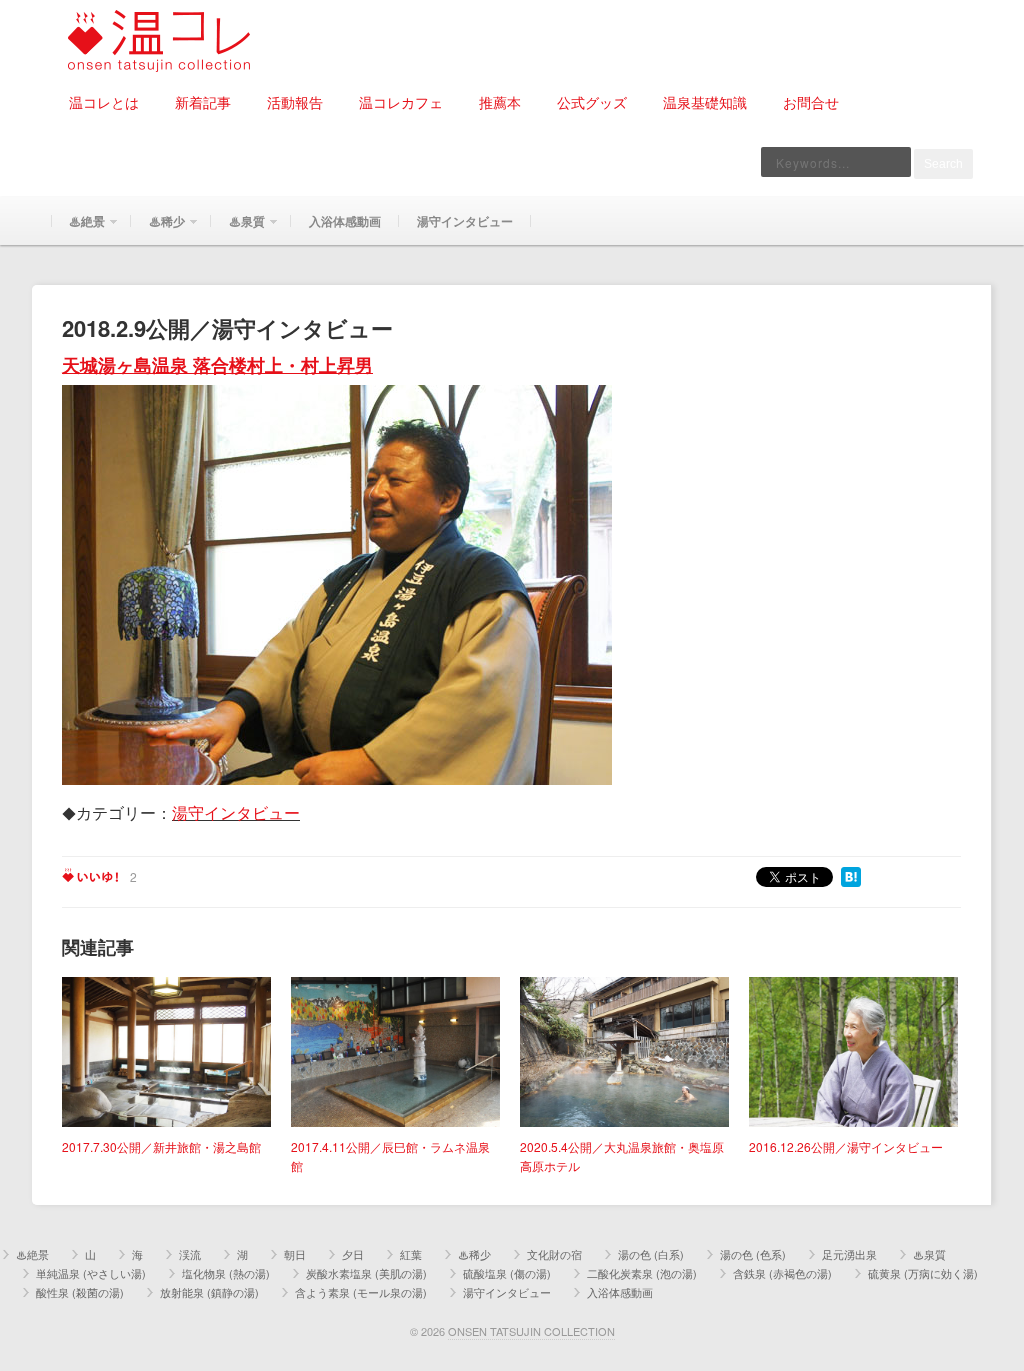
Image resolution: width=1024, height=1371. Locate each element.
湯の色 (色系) (753, 1254)
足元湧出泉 (849, 1254)
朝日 (295, 1254)
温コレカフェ (401, 102)
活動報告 (295, 102)
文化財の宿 (554, 1254)
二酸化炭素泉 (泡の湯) (642, 1273)
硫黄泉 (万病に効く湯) (923, 1273)
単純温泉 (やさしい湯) (91, 1273)
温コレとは (104, 102)
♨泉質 (238, 228)
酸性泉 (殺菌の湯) (80, 1292)
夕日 (353, 1254)
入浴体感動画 (345, 221)
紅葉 (411, 1254)
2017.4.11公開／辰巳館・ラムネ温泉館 (390, 1156)
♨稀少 (158, 228)
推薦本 (500, 102)
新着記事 (203, 102)
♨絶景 (78, 228)
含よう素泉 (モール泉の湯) (361, 1292)
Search (943, 164)
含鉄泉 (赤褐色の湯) (782, 1273)
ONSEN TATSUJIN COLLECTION (531, 1331)
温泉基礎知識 (705, 102)
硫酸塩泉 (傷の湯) (507, 1273)
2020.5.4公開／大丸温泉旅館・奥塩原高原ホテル (622, 1156)
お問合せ (811, 102)
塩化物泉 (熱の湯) (226, 1273)
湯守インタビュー (465, 221)
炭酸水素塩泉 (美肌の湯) (366, 1273)
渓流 (190, 1254)
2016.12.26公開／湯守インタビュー (846, 1146)
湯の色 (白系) (651, 1254)
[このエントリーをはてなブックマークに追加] (851, 875)
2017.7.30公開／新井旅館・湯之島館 (161, 1146)
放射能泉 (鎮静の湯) (209, 1292)
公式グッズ (592, 102)
